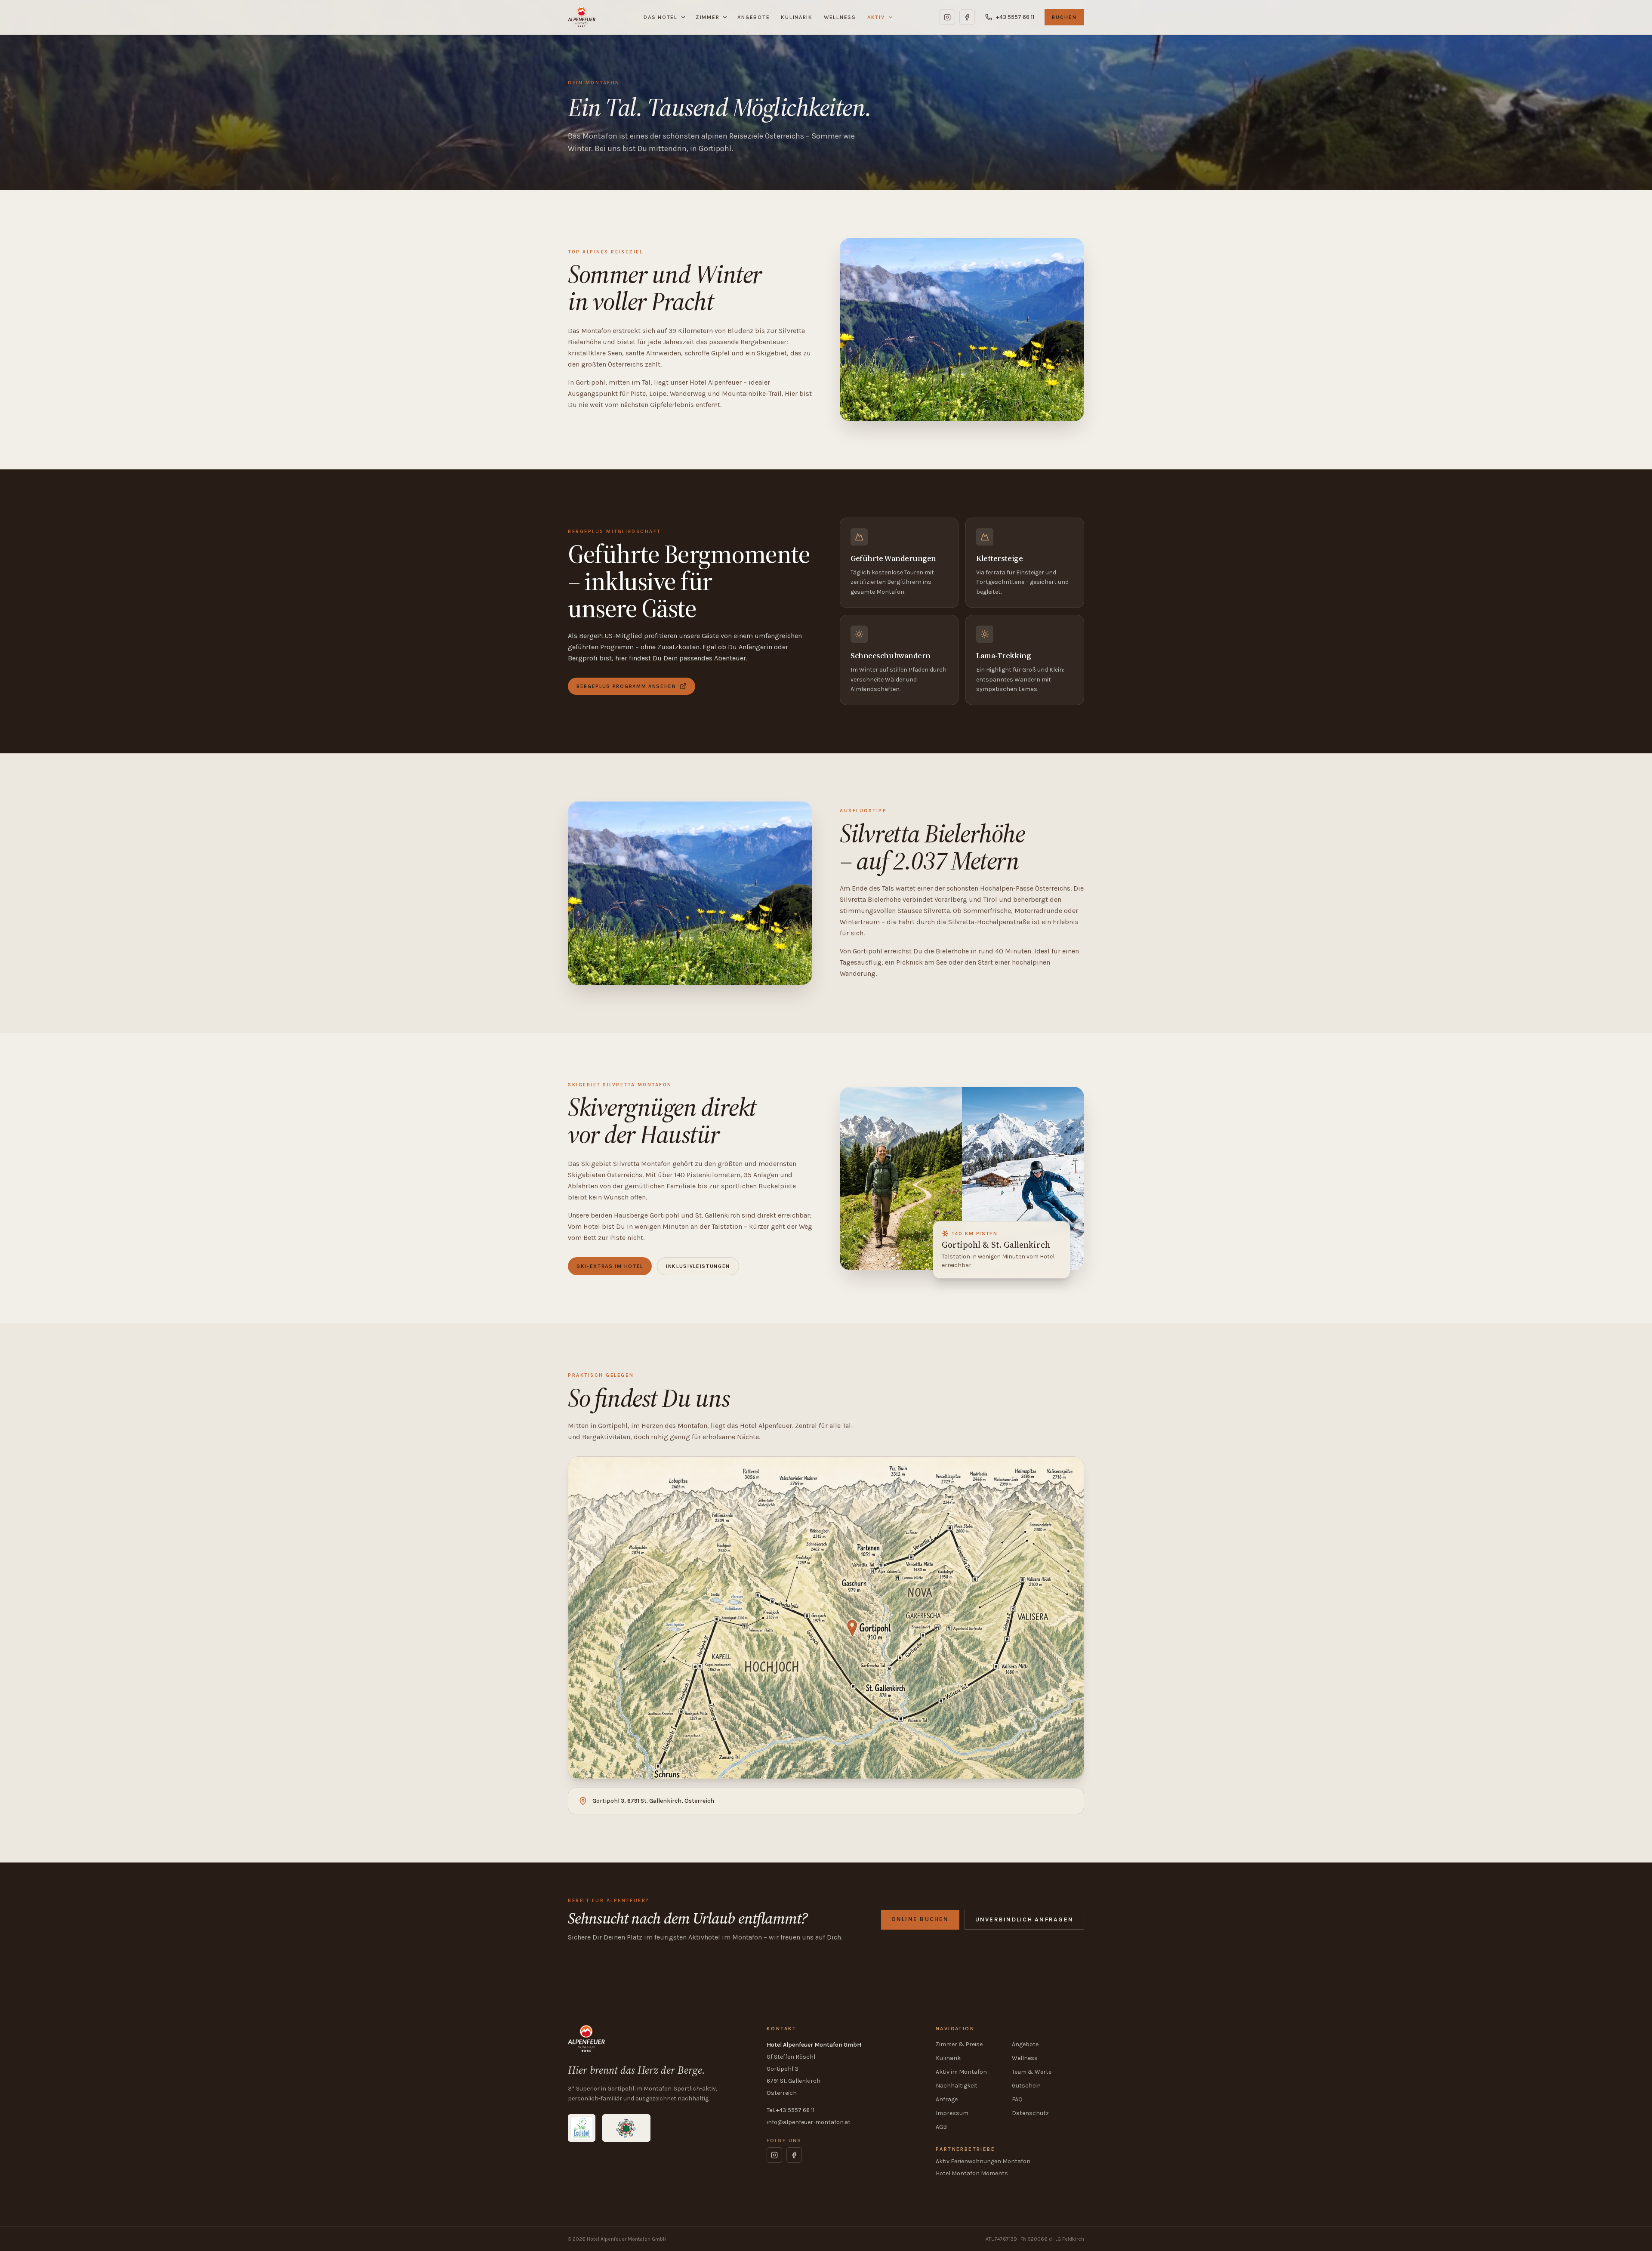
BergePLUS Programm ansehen (626, 686)
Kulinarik (797, 17)
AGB (941, 2127)
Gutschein (1026, 2086)
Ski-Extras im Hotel (610, 1266)
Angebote (754, 17)
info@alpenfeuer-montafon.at (809, 2122)
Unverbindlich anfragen (1024, 1920)
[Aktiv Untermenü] (892, 17)
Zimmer (707, 17)
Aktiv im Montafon (961, 2072)
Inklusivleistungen (698, 1266)
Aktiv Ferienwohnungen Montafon (983, 2161)
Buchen (1064, 17)
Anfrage (947, 2099)
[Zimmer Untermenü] (726, 17)
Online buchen (920, 1919)
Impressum (952, 2113)
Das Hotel (661, 17)
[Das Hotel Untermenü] (684, 17)
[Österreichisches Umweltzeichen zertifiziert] (626, 2128)
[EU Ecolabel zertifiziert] (582, 2128)
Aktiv (876, 17)
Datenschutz (1030, 2113)
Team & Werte (1032, 2072)
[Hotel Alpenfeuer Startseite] (582, 17)
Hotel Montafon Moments (972, 2173)
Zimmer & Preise (959, 2044)
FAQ (1017, 2099)
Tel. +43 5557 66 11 (791, 2110)
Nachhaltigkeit (957, 2086)
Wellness (840, 17)
